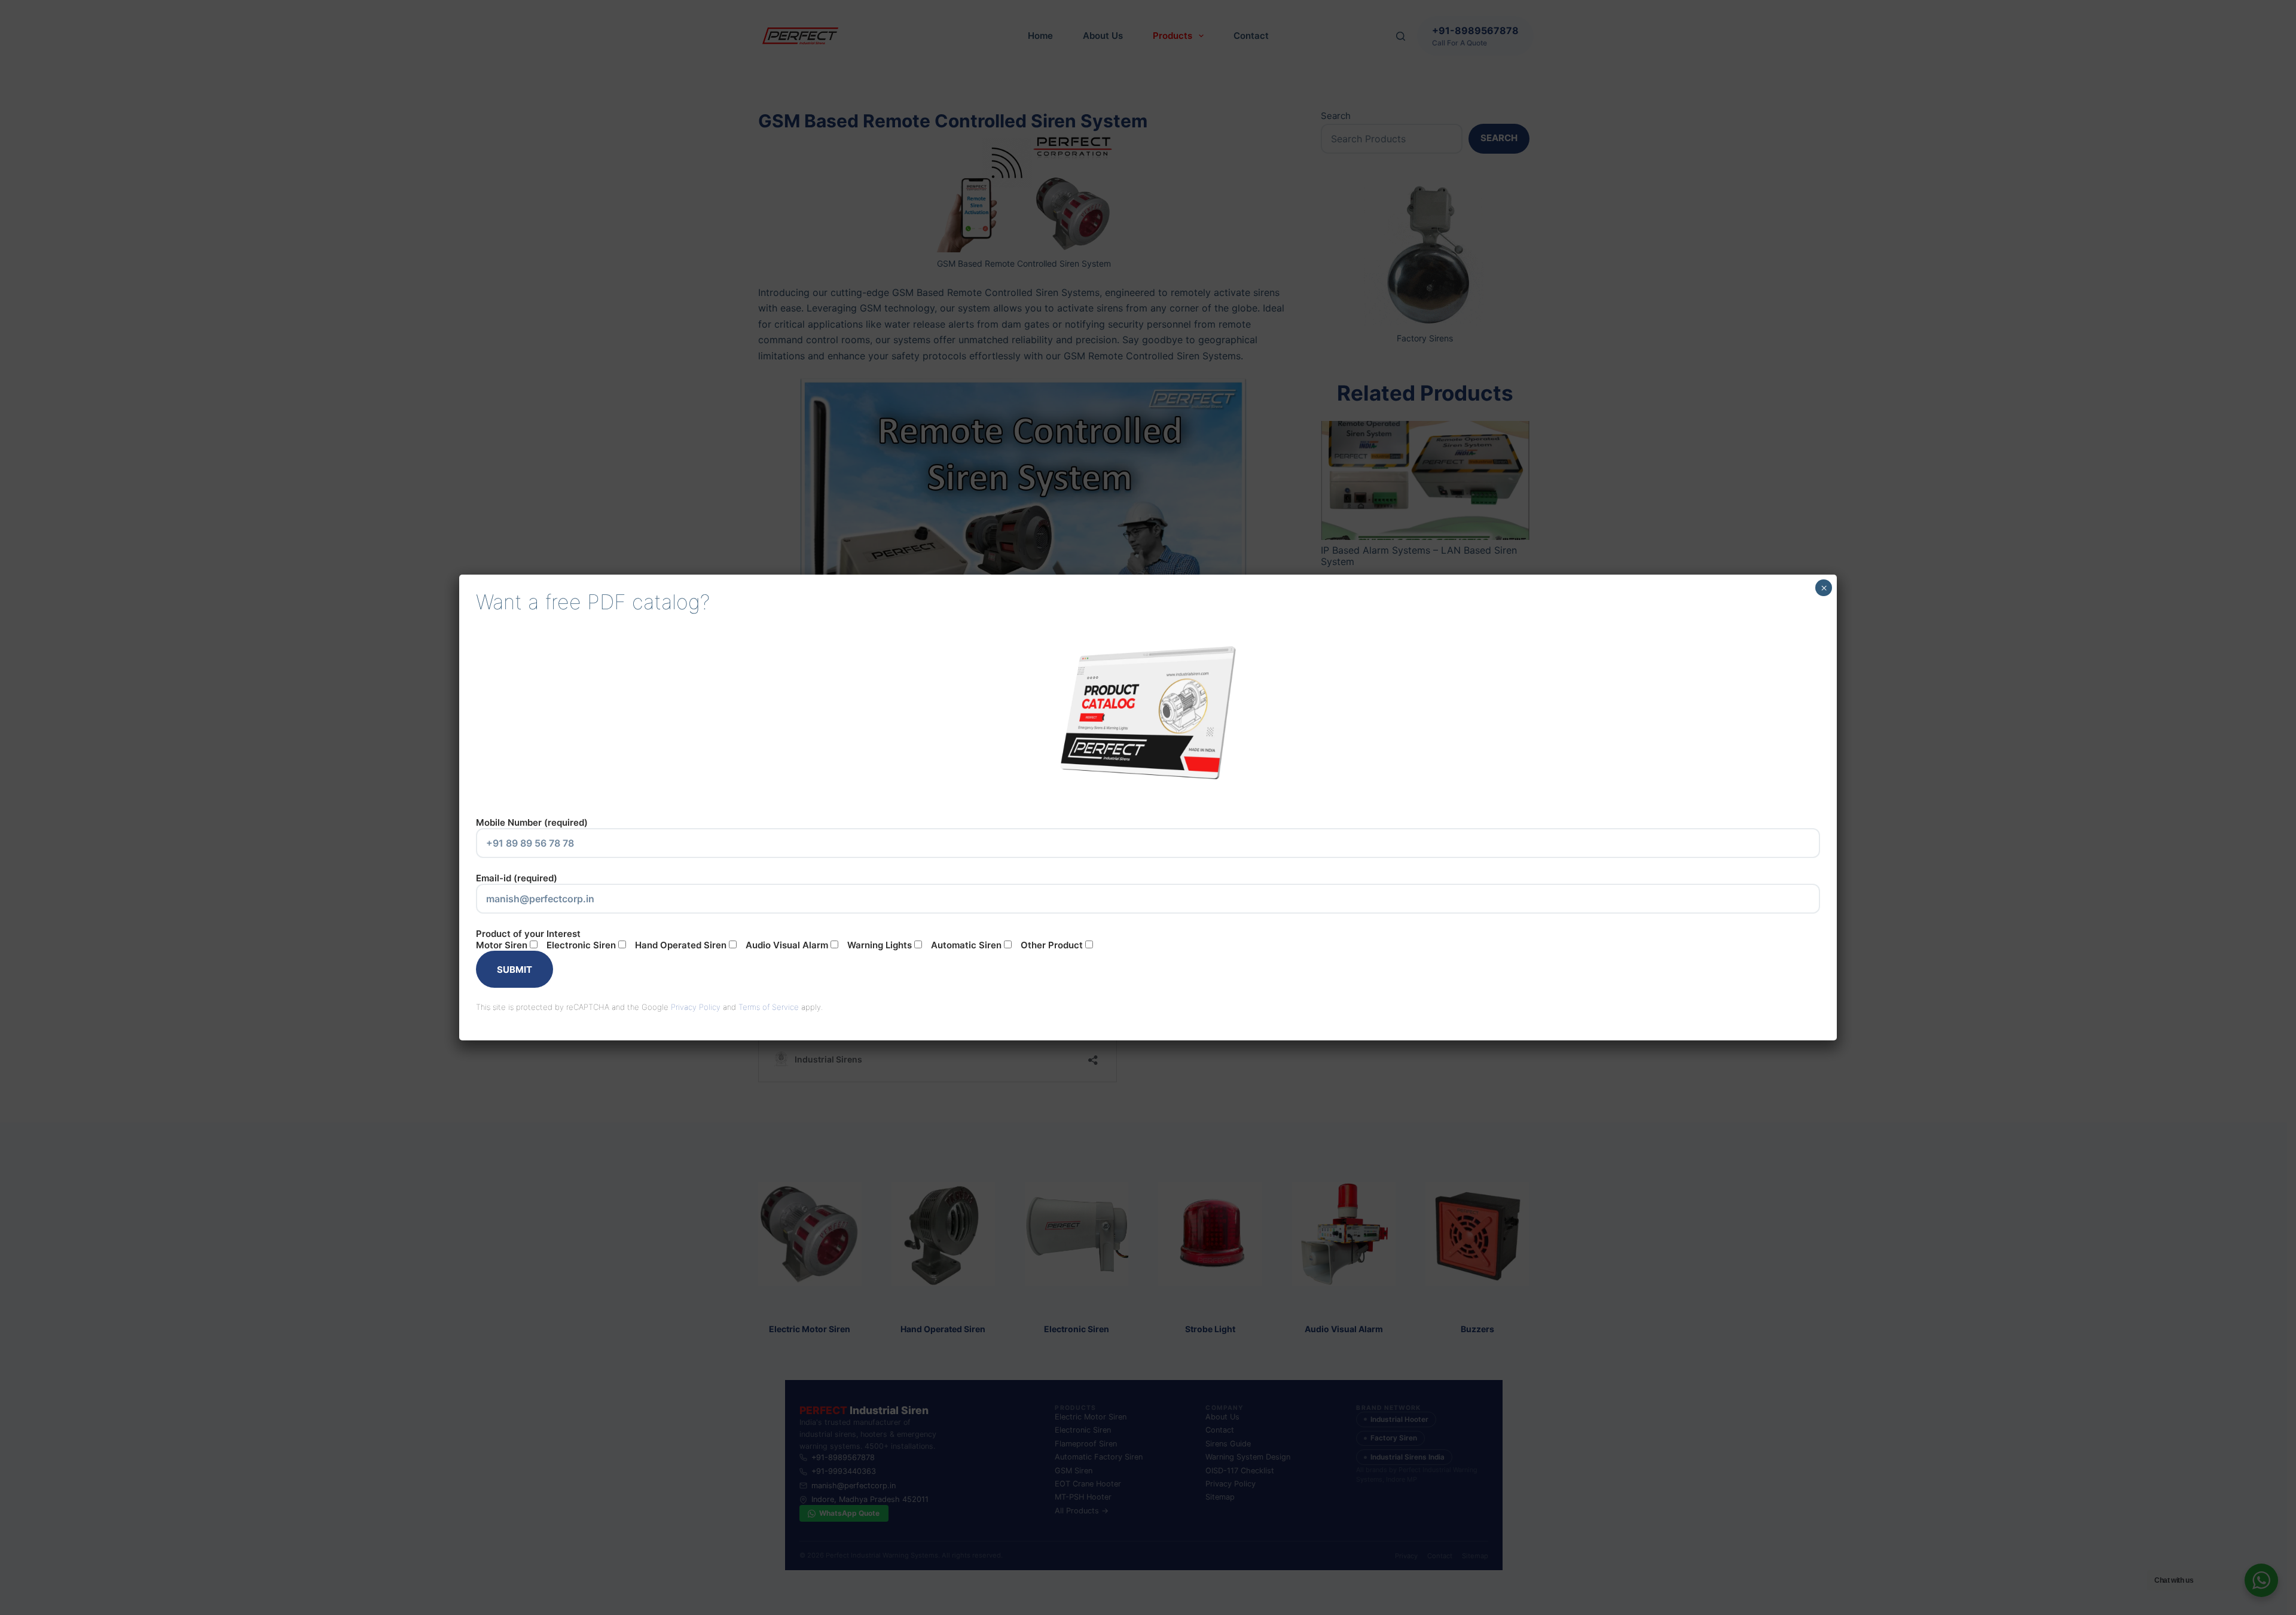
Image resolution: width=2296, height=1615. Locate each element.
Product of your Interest (779, 939)
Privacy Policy (696, 1007)
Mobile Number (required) (532, 822)
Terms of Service (769, 1007)
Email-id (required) (517, 878)
